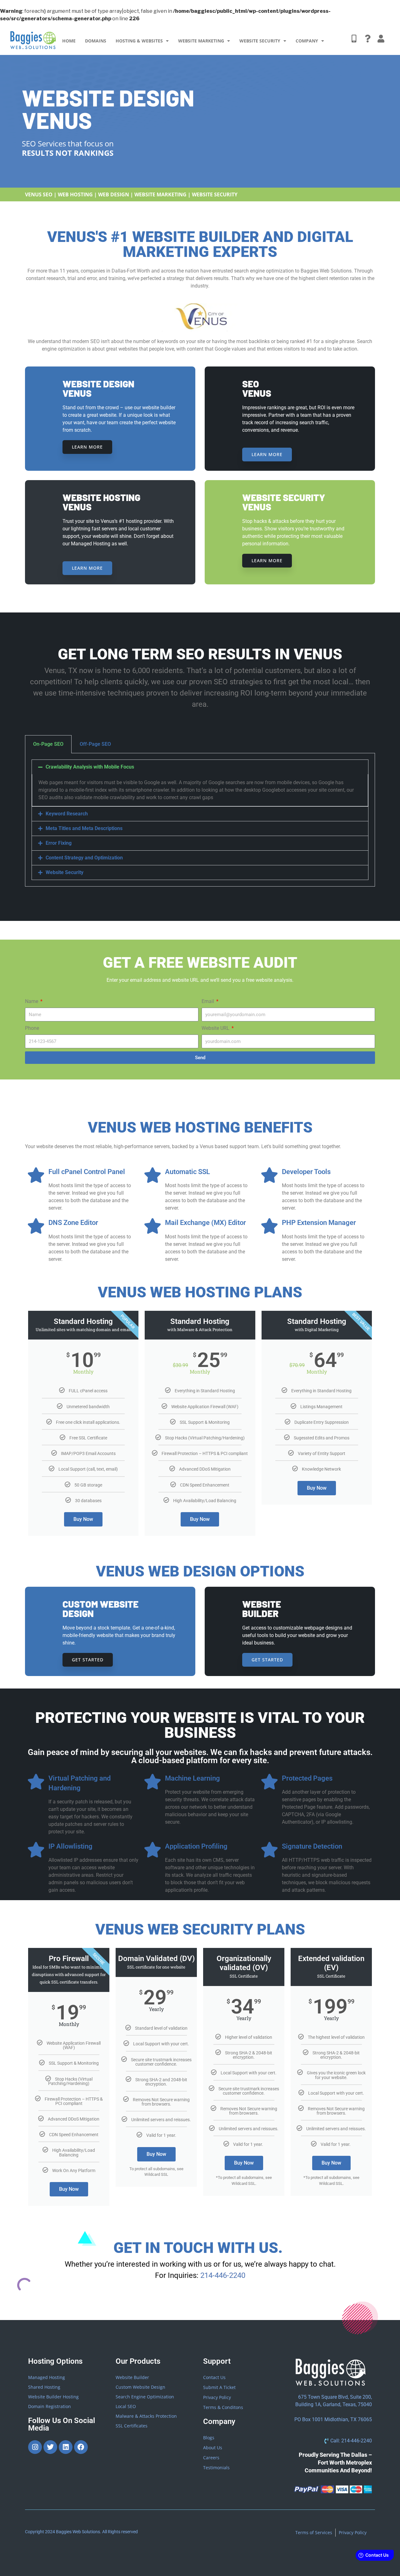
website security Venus (284, 502)
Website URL (216, 1028)
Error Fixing (59, 843)
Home (69, 41)
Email (208, 1001)
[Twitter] (50, 2447)
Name (32, 1001)
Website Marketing (201, 41)
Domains (96, 41)
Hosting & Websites (139, 41)
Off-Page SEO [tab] (95, 744)
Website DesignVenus (98, 388)
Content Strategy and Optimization (84, 858)
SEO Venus (257, 388)
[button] (200, 767)
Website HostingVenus (101, 502)
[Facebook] (81, 2447)
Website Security (260, 41)
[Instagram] (35, 2447)
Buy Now (83, 1519)
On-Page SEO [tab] (48, 744)
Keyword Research (67, 814)
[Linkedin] (66, 2447)
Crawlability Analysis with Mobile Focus (90, 767)
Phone (32, 1028)
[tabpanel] (200, 820)
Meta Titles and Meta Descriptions (84, 828)
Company (307, 41)
